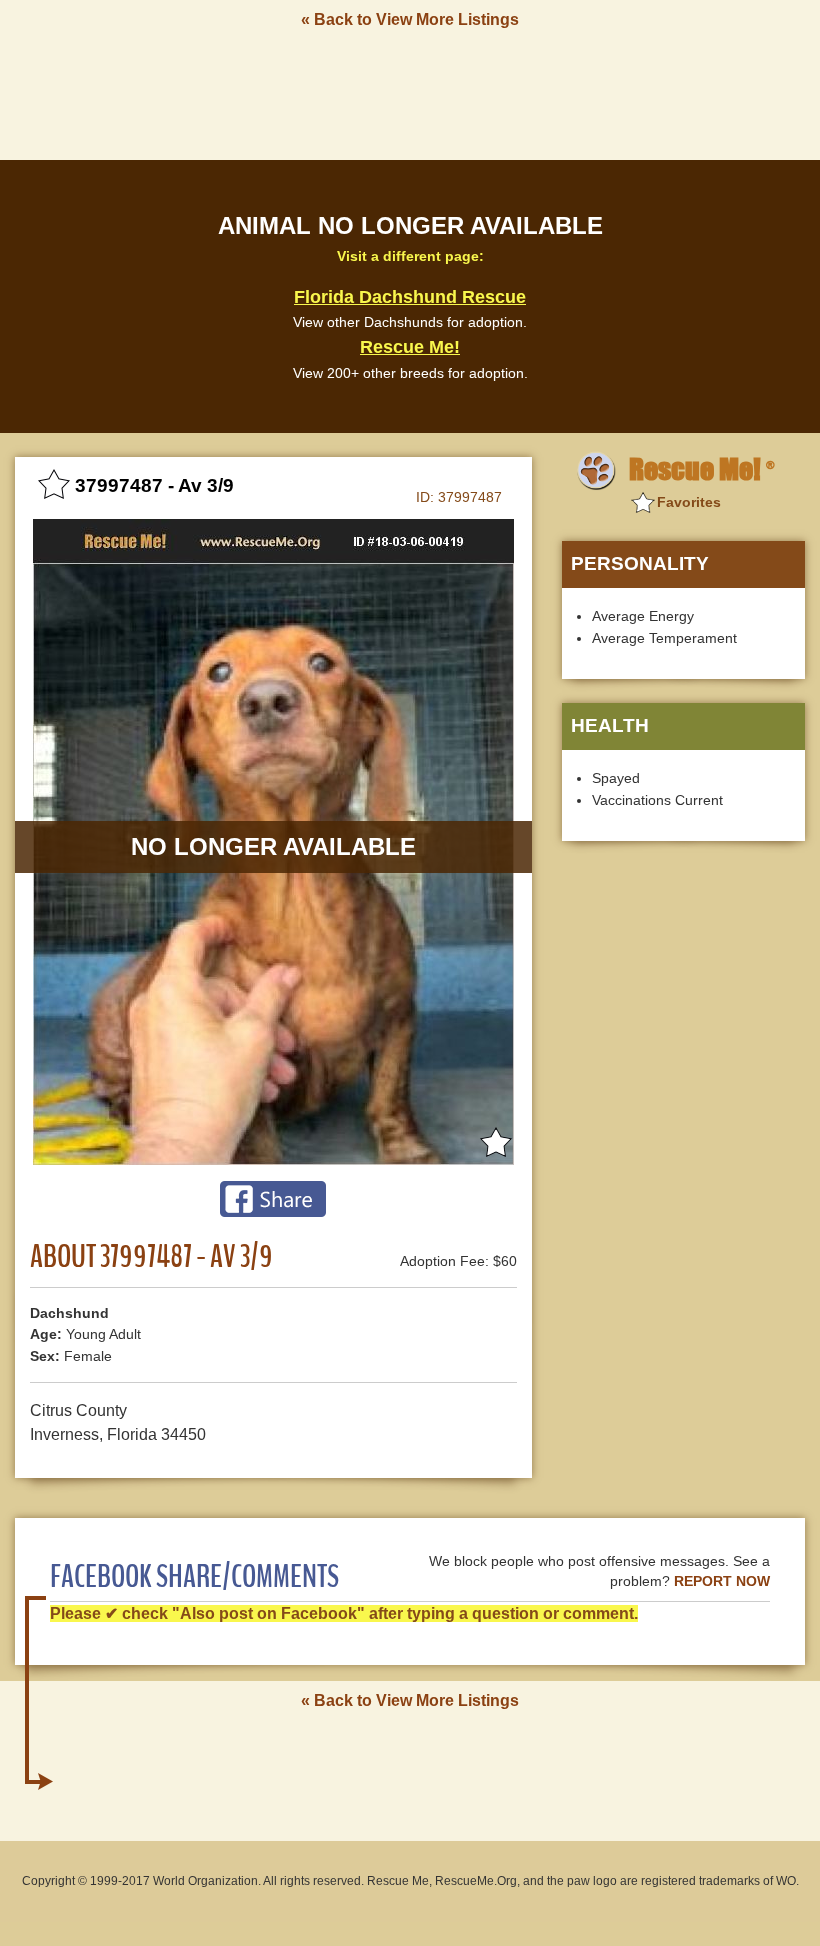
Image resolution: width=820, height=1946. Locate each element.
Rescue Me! (410, 347)
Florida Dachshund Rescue (410, 297)
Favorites (689, 502)
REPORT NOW (722, 1581)
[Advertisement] (410, 93)
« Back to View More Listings (410, 19)
